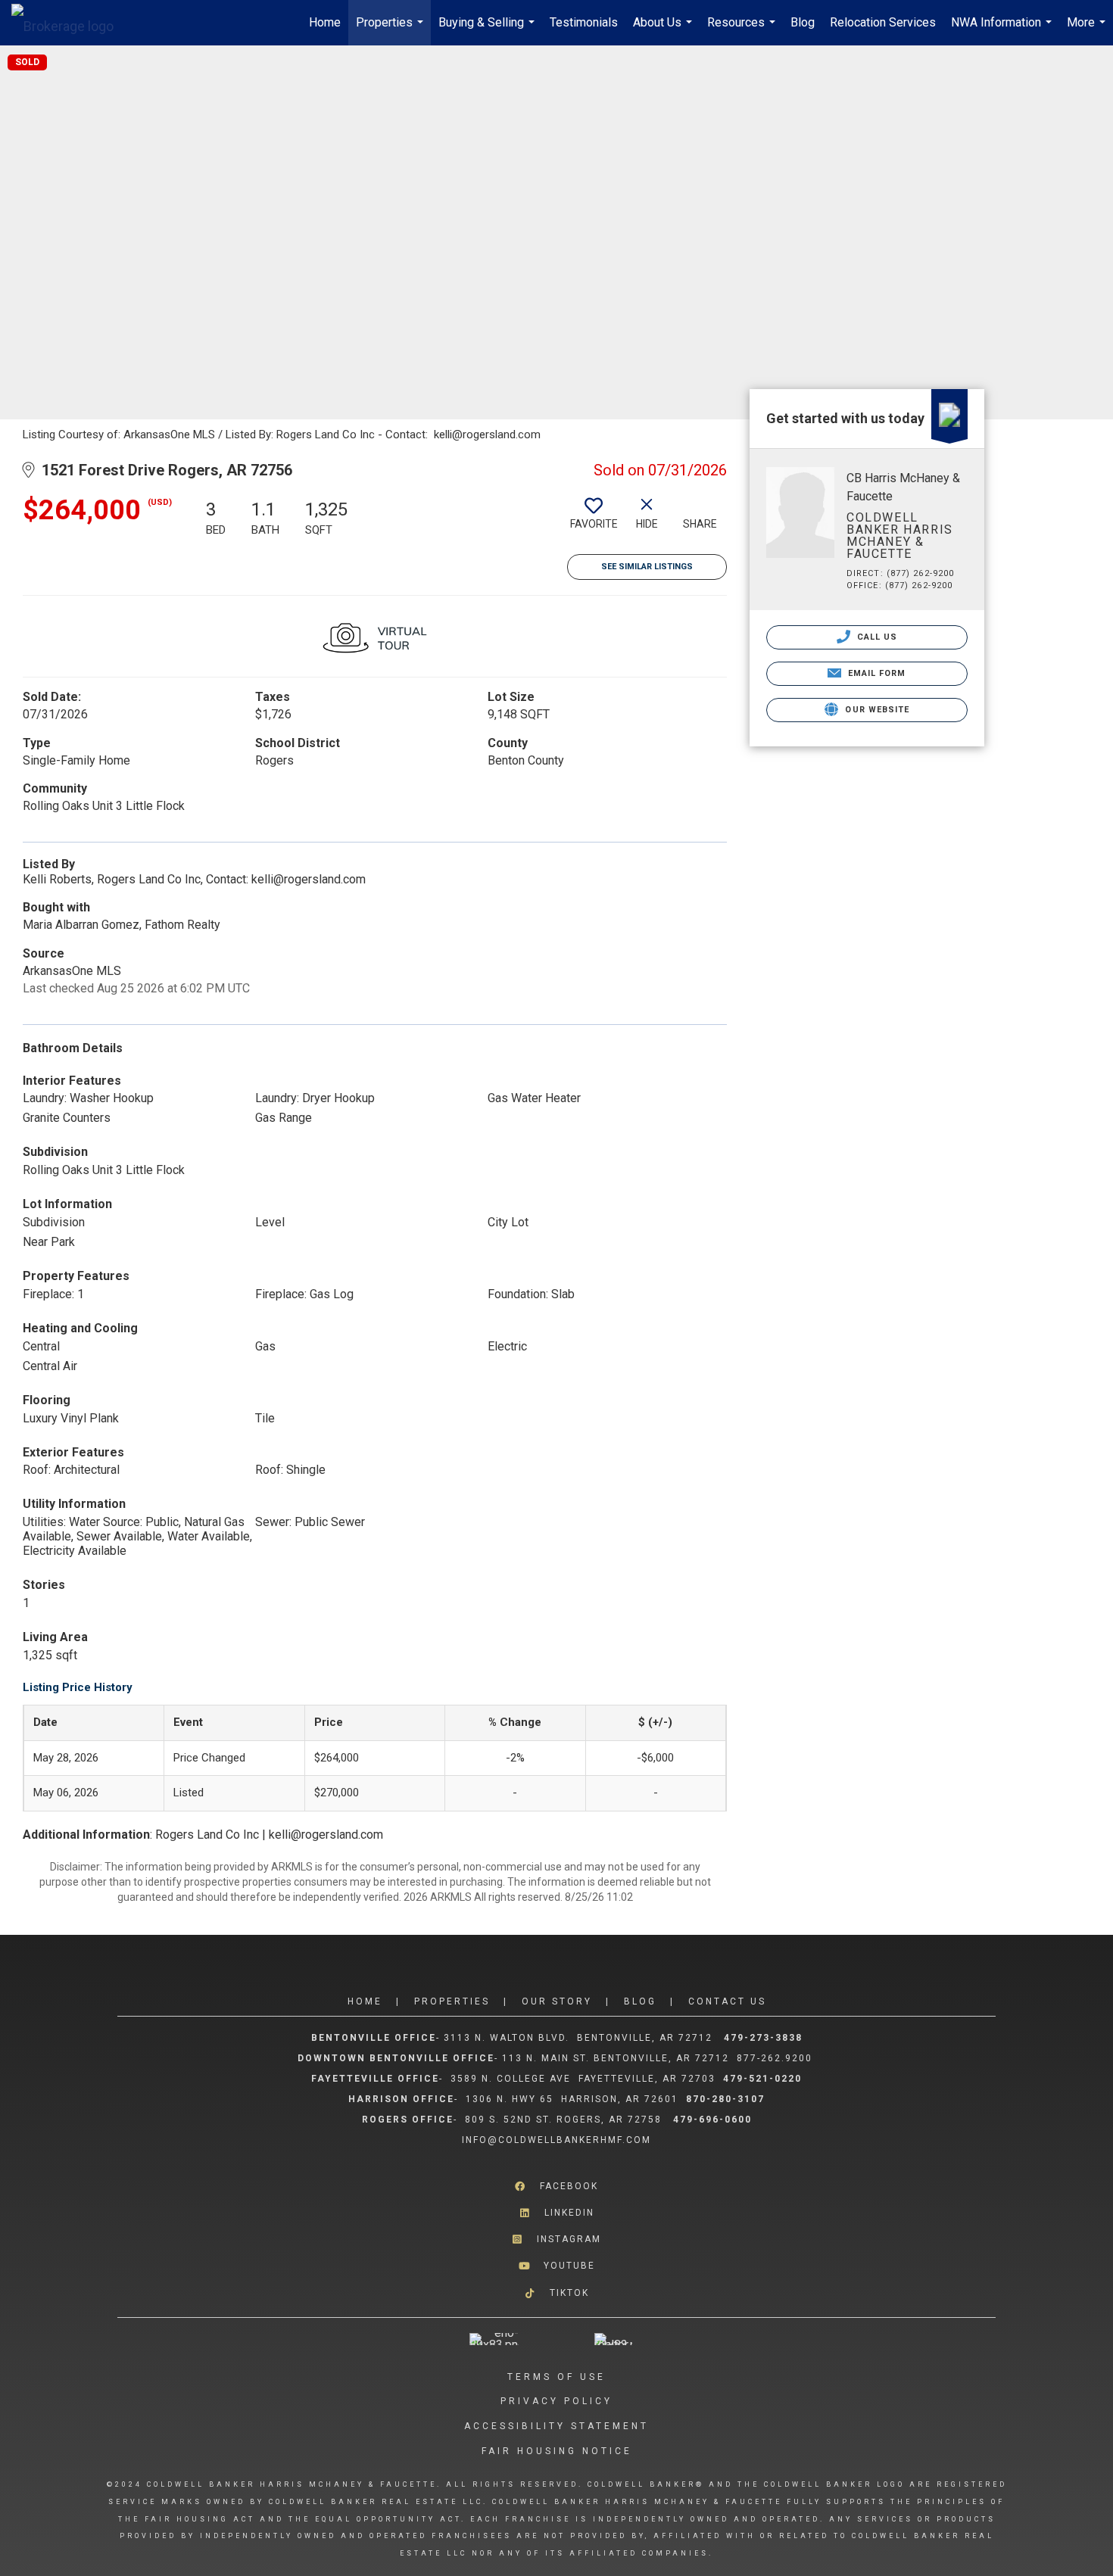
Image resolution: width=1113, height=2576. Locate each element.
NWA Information (1003, 30)
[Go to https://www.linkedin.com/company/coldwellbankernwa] (556, 2213)
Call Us (876, 637)
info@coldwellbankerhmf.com (556, 2140)
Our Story (557, 2001)
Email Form (875, 673)
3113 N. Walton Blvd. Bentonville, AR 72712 (578, 2038)
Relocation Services (883, 22)
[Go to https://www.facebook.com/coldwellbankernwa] (556, 2187)
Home (325, 22)
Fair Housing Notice (557, 2451)
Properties (391, 30)
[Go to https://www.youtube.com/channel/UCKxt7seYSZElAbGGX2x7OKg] (556, 2266)
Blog (803, 22)
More (1088, 30)
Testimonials (584, 22)
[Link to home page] (70, 23)
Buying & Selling (488, 30)
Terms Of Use (556, 2377)
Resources (743, 30)
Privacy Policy (556, 2401)
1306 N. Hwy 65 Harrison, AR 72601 (572, 2099)
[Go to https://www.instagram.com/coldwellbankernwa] (556, 2240)
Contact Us (727, 2001)
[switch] (594, 519)
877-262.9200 (776, 2058)
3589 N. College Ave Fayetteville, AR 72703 (583, 2079)
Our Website (876, 710)
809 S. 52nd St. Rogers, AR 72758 (565, 2120)
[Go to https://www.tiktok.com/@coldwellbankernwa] (556, 2293)
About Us (664, 30)
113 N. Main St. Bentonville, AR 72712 (616, 2058)
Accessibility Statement (556, 2426)
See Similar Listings (647, 567)
